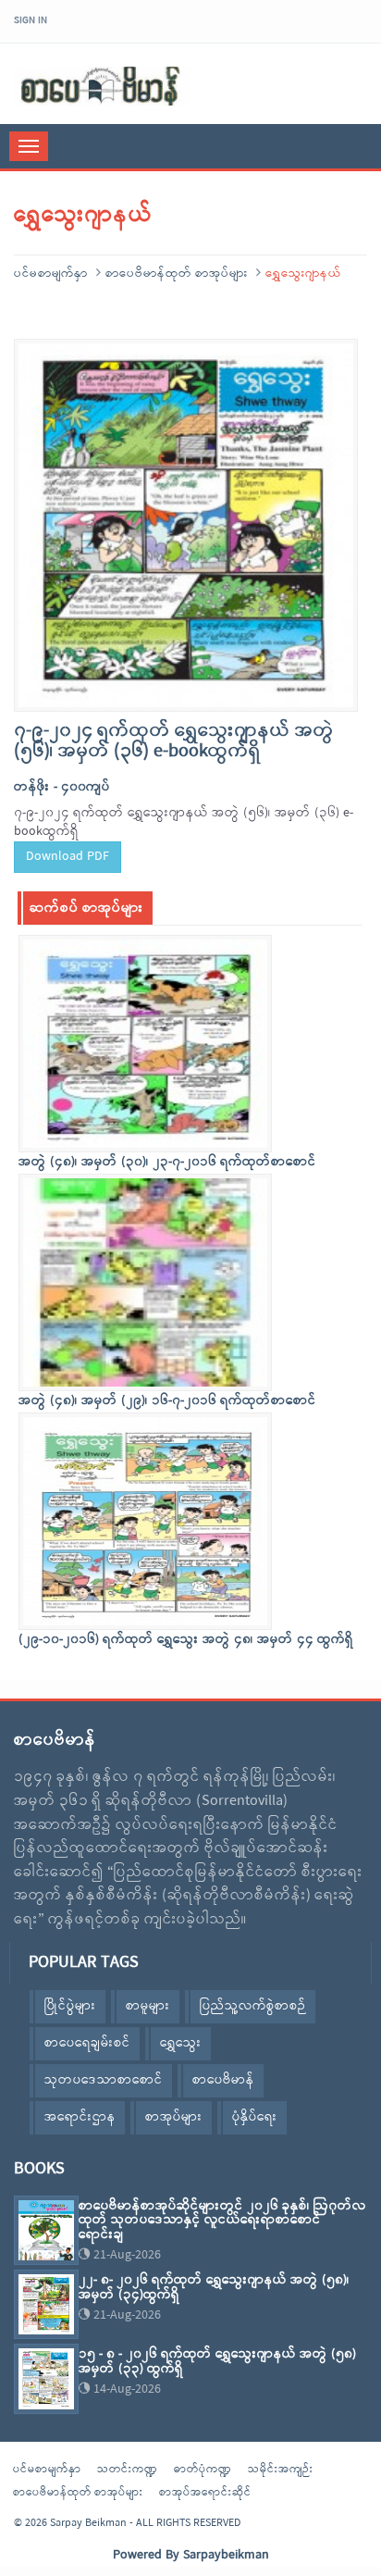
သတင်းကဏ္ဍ (128, 2470)
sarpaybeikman (102, 86)
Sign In (31, 20)
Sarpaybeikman (226, 2555)
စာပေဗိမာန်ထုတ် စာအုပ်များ (177, 274)
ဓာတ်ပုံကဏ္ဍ (203, 2470)
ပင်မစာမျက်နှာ (51, 274)
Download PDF (68, 857)
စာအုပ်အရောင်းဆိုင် (205, 2493)
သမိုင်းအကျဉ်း (281, 2470)
